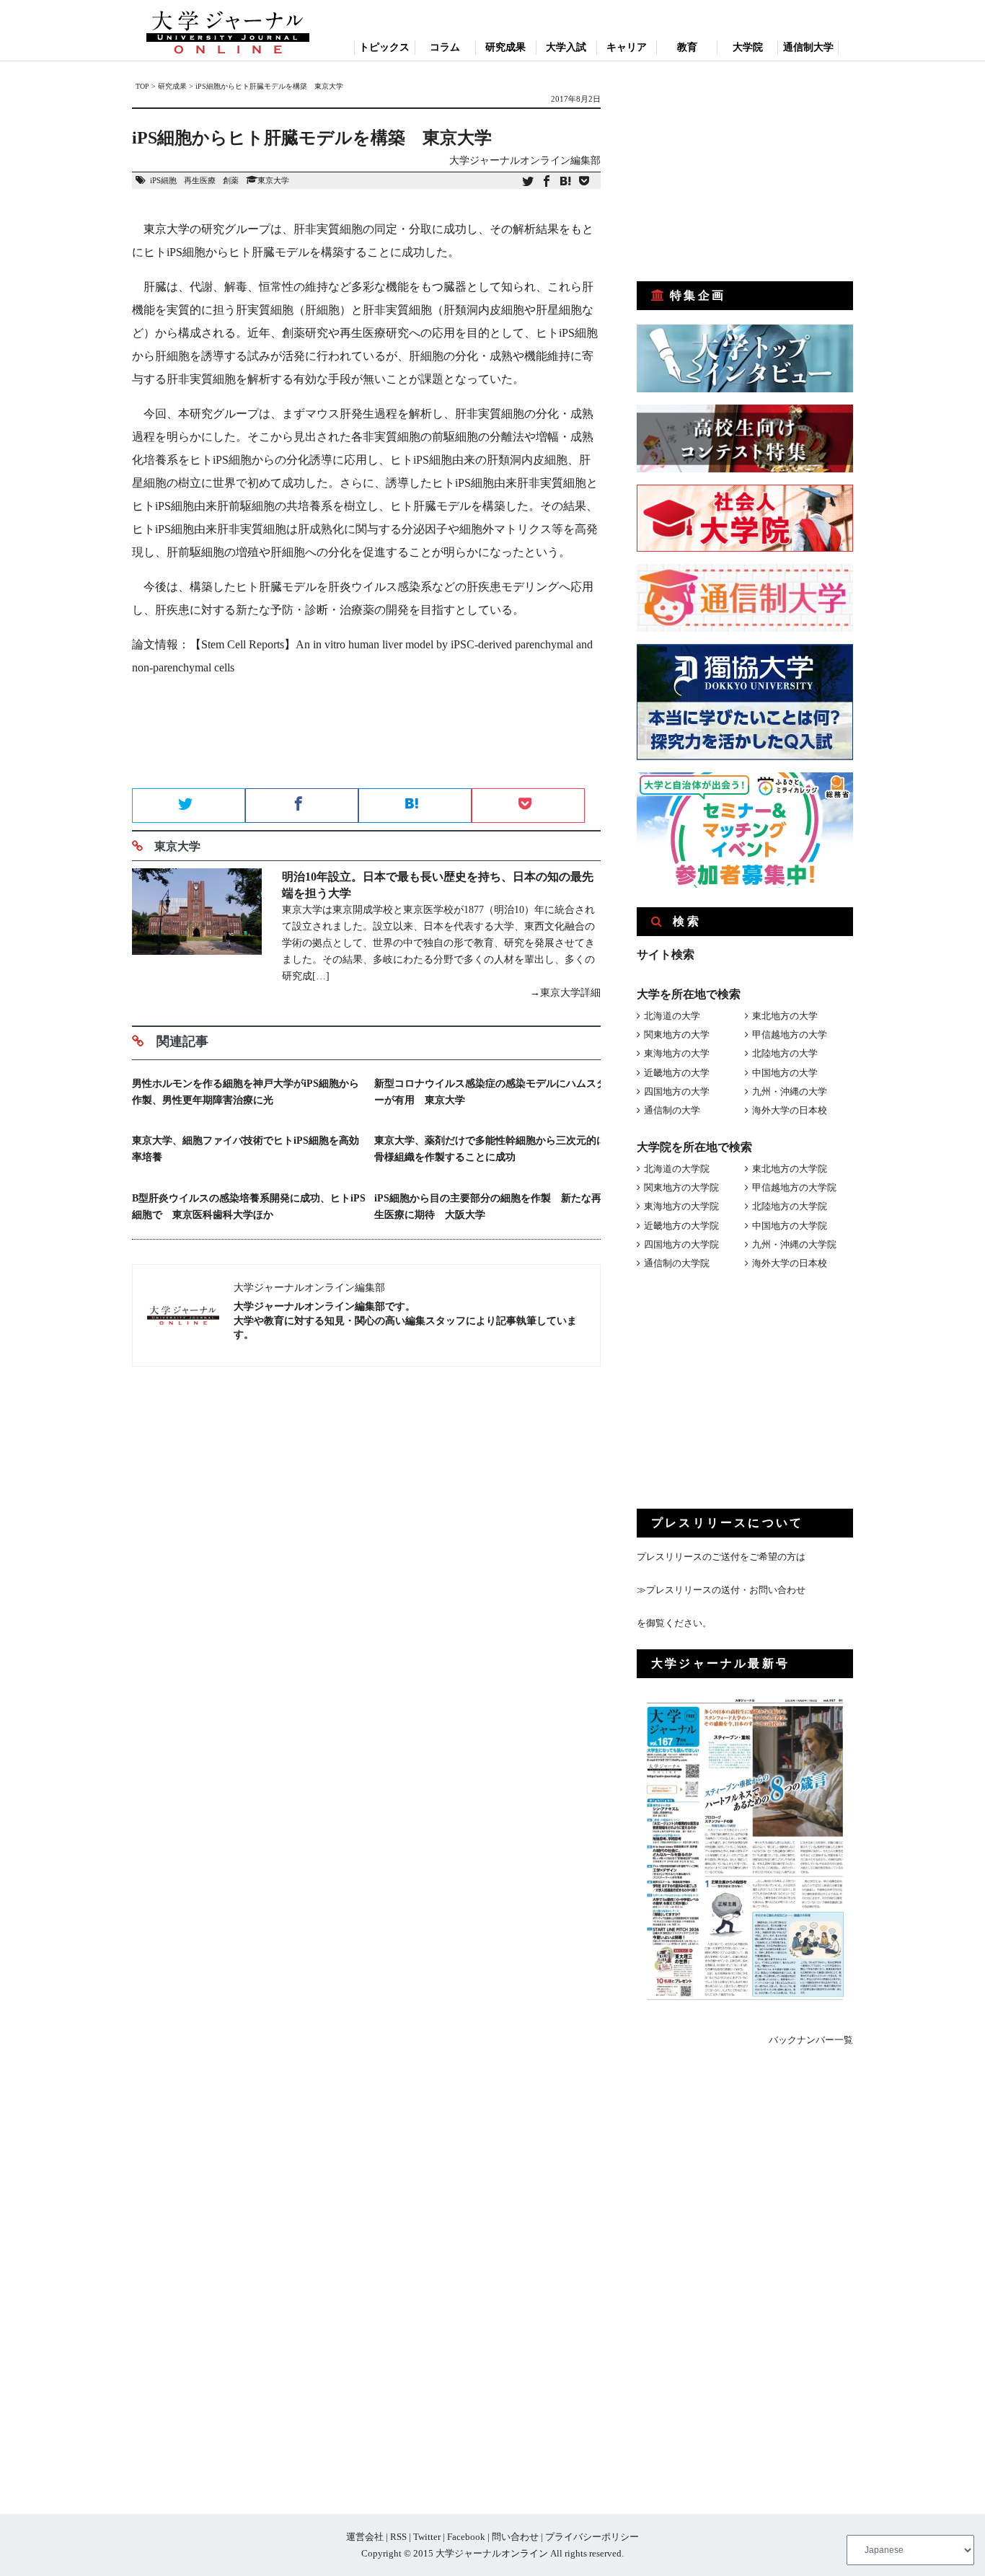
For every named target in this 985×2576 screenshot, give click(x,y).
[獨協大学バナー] (745, 757)
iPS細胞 (163, 180)
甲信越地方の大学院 (794, 1187)
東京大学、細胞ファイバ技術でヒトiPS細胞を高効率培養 (246, 1149)
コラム (445, 47)
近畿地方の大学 (677, 1073)
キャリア (627, 47)
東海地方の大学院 (681, 1206)
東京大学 (273, 180)
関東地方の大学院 (681, 1187)
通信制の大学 (672, 1110)
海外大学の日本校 (790, 1110)
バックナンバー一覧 (811, 2040)
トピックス (384, 47)
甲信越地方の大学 (790, 1035)
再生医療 (200, 180)
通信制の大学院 (677, 1263)
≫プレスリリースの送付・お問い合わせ (721, 1590)
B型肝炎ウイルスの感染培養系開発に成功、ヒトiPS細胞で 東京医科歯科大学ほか (249, 1207)
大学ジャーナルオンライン (492, 2553)
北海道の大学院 (677, 1169)
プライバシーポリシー (592, 2537)
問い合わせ (515, 2537)
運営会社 (365, 2537)
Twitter (427, 2537)
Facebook (466, 2537)
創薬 (231, 180)
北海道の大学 (672, 1016)
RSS (398, 2537)
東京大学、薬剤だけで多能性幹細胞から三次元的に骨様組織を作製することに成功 (490, 1149)
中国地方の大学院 (790, 1226)
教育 (687, 47)
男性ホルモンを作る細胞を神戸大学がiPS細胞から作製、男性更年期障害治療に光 (246, 1092)
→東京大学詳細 (565, 993)
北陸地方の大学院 (790, 1206)
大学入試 (566, 47)
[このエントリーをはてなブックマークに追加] (565, 182)
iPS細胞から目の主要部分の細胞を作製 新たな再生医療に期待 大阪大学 (488, 1207)
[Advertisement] (366, 737)
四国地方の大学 (677, 1091)
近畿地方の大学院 (681, 1226)
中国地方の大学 (785, 1073)
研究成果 (505, 47)
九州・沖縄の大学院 (794, 1244)
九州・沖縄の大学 (790, 1091)
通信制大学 (808, 47)
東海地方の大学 (677, 1053)
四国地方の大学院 (681, 1244)
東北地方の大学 (785, 1016)
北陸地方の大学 (785, 1053)
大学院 (748, 47)
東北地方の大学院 (790, 1169)
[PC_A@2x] (745, 885)
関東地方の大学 (677, 1035)
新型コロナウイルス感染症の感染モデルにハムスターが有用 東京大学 (490, 1092)
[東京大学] (197, 935)
